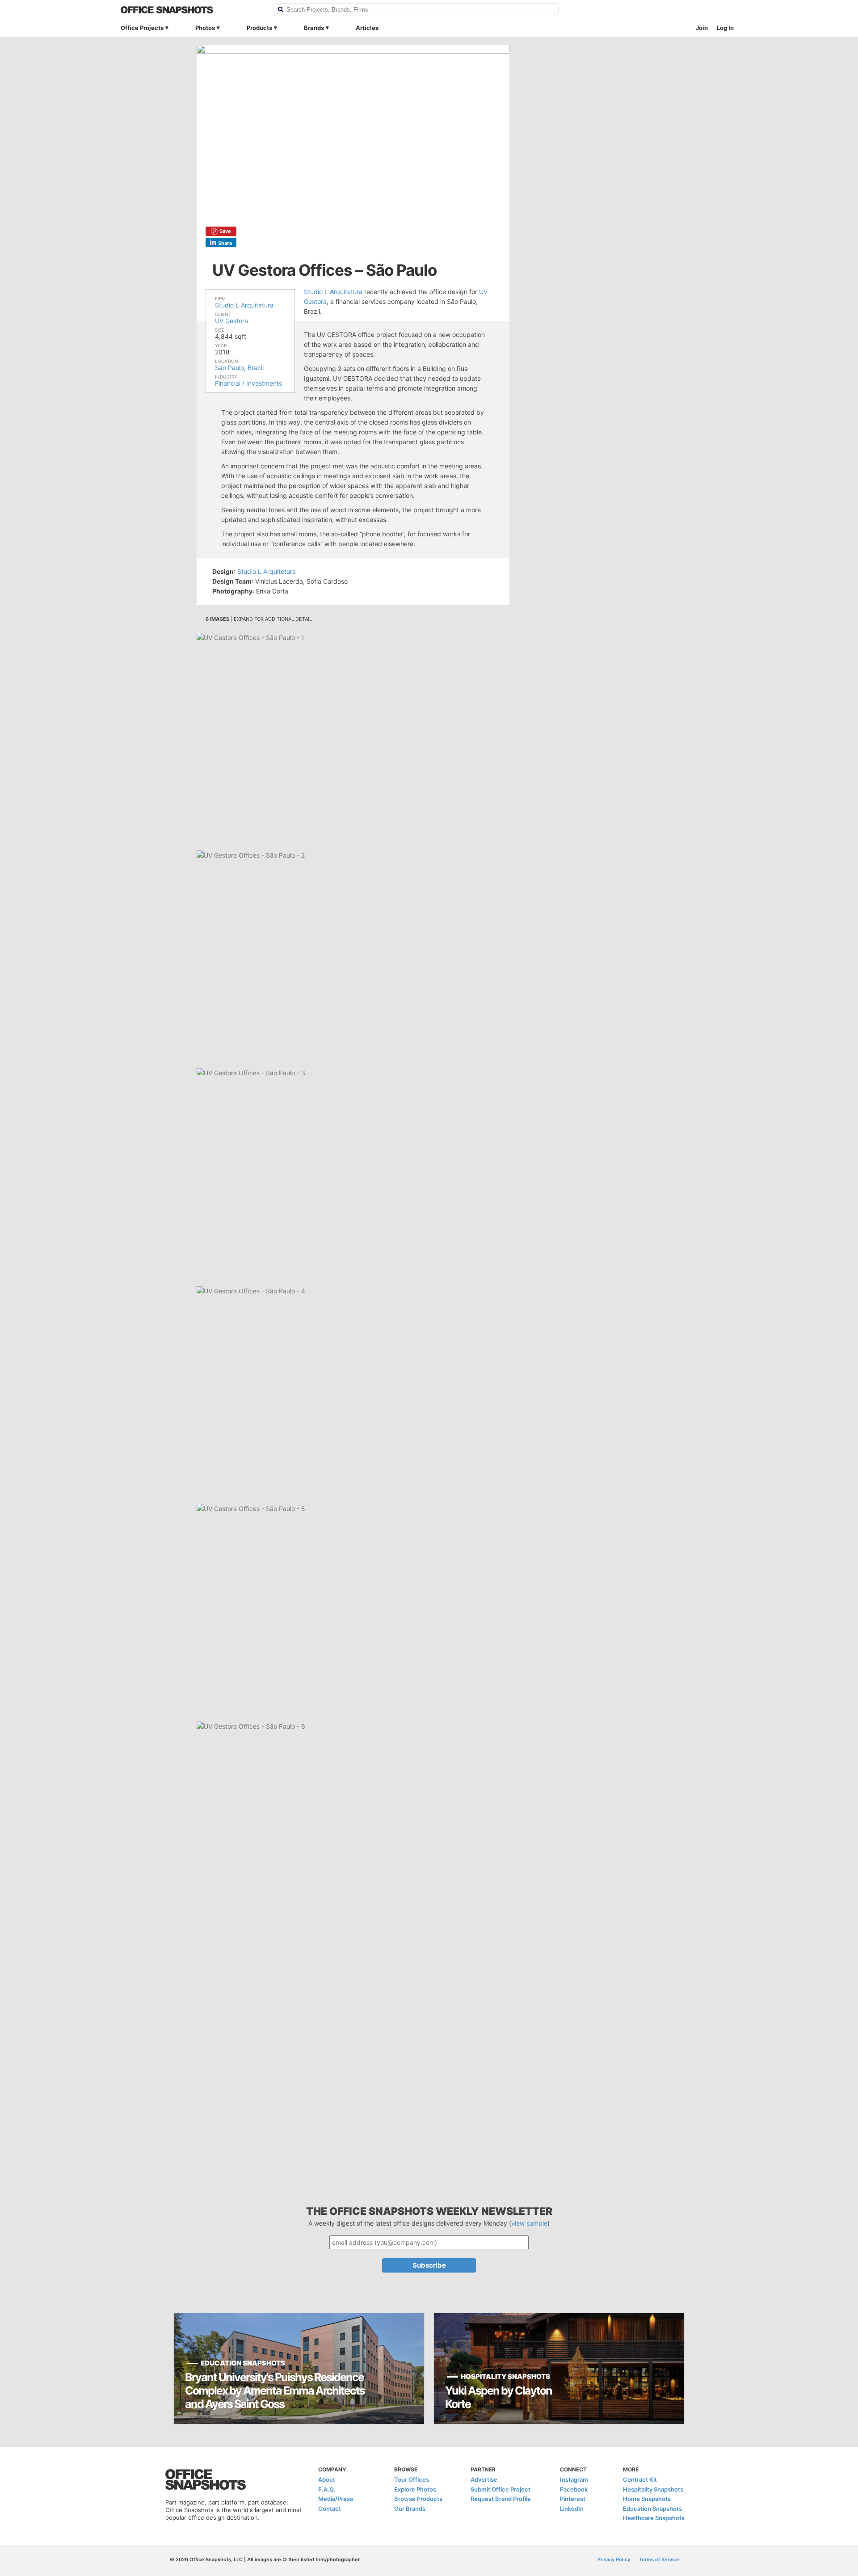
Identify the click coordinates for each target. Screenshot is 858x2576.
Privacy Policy (614, 2559)
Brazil (256, 368)
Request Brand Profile (501, 2499)
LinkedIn (572, 2509)
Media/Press (336, 2499)
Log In (725, 28)
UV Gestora (231, 321)
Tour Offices (412, 2479)
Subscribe (429, 2265)
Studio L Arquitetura (244, 305)
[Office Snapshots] (191, 10)
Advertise (484, 2479)
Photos (205, 28)
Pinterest (573, 2499)
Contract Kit (640, 2479)
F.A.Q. (327, 2489)
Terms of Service (659, 2559)
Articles (367, 28)
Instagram (574, 2479)
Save (225, 231)
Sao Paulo (229, 368)
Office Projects (142, 28)
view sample (529, 2223)
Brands (314, 28)
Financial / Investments (248, 383)
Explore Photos (415, 2489)
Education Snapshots (652, 2509)
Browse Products (418, 2499)
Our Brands (410, 2509)
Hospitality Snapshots (653, 2489)
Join (702, 28)
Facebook (574, 2489)
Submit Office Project (500, 2489)
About (327, 2479)
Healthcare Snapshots (654, 2518)
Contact (330, 2509)
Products (259, 28)
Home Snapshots (647, 2499)
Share (225, 243)
